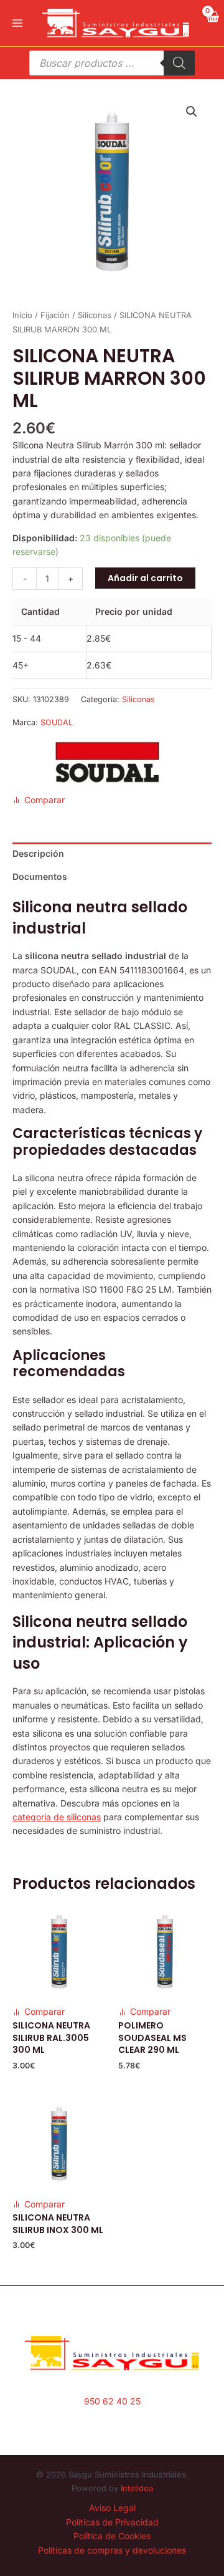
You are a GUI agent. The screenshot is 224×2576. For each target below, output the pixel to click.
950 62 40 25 (112, 2401)
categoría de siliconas (57, 1817)
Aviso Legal (112, 2508)
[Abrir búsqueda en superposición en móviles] (112, 63)
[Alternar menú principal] (17, 23)
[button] (192, 112)
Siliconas (95, 315)
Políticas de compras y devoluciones (112, 2550)
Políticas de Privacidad (112, 2522)
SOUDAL (57, 722)
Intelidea (137, 2488)
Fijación (55, 315)
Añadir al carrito (145, 578)
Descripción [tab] (38, 853)
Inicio (22, 315)
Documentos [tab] (40, 876)
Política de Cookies (112, 2536)
